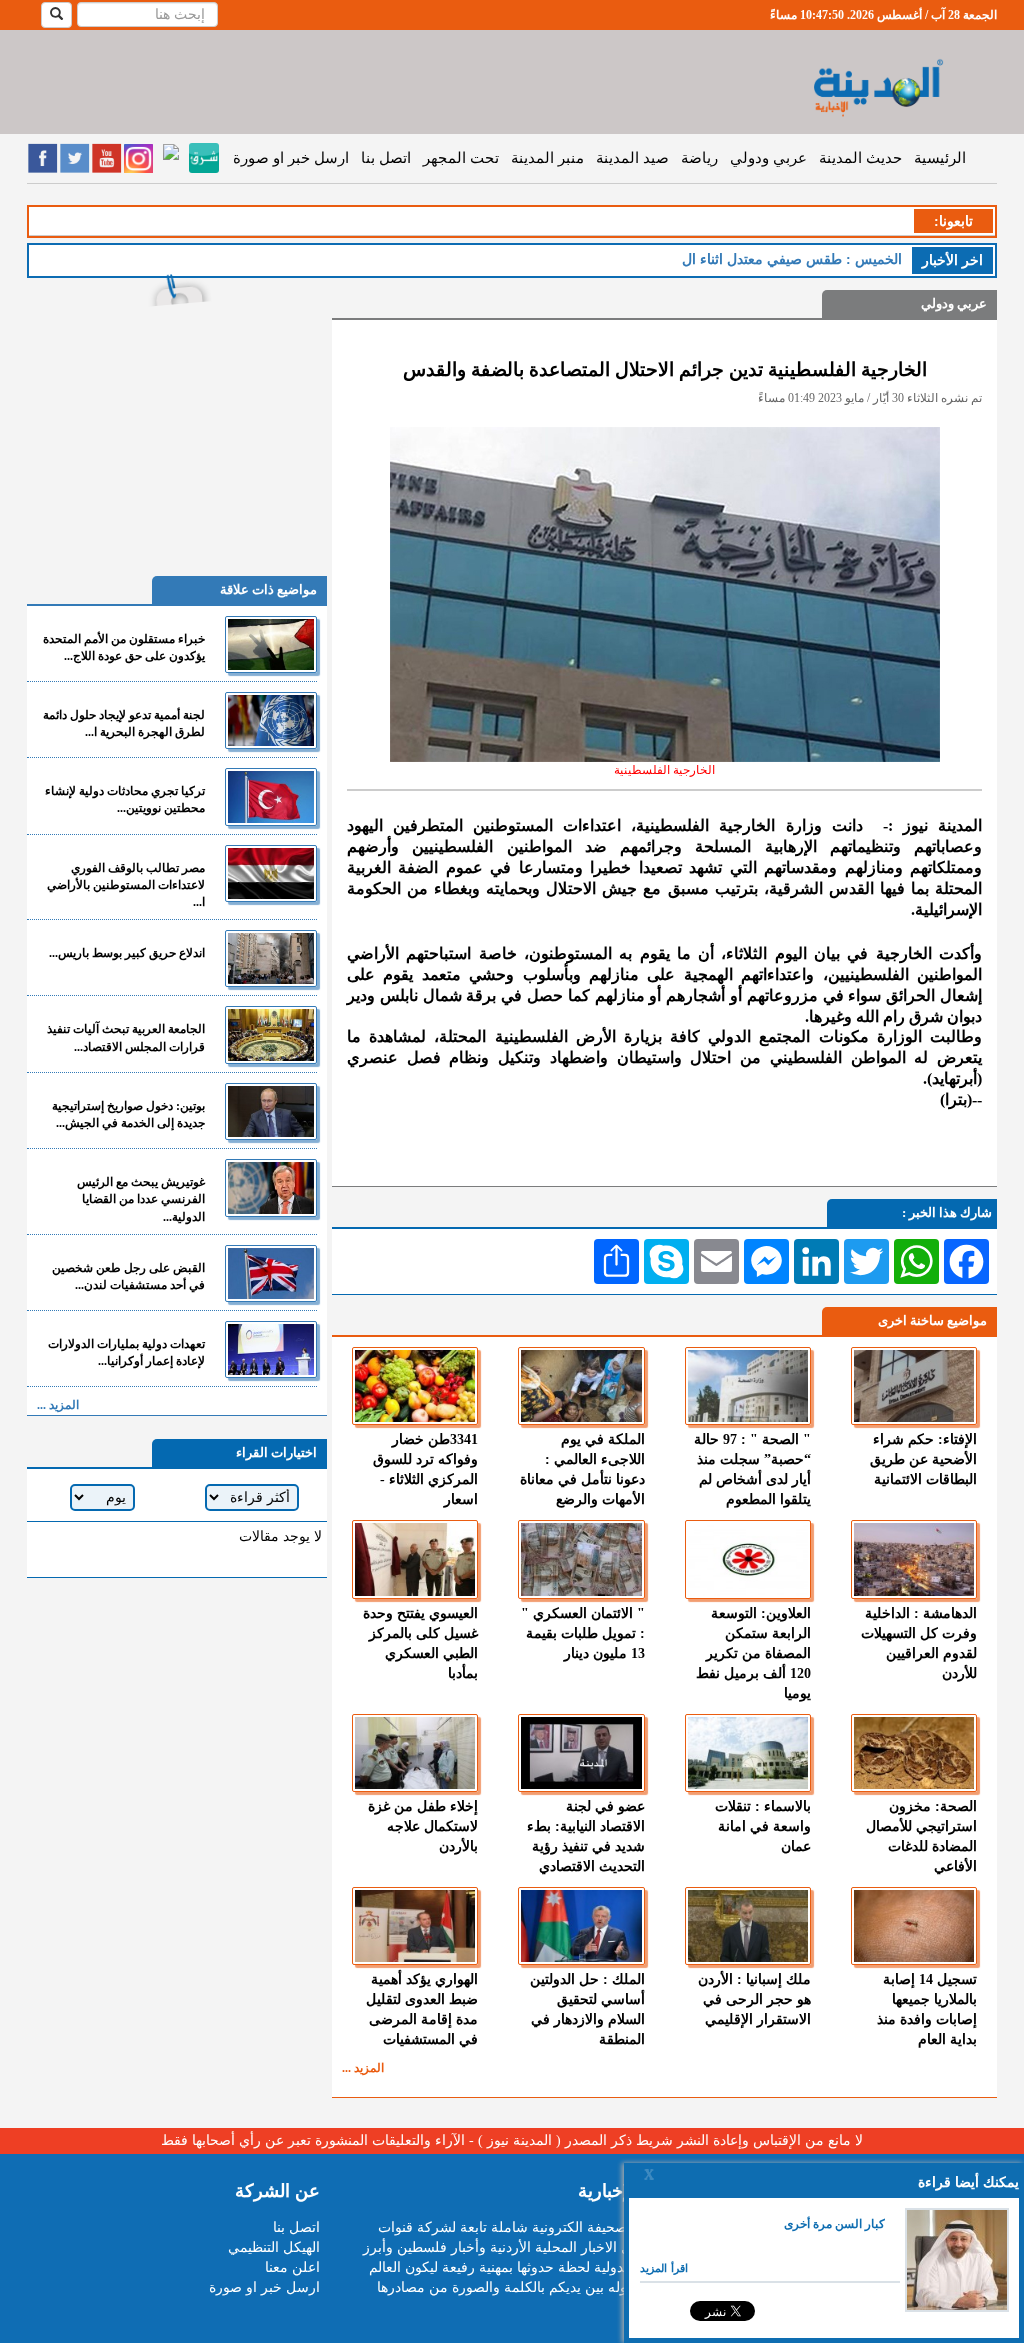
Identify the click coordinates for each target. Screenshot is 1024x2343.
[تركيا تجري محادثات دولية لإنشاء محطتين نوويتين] (271, 796)
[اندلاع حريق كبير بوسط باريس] (271, 958)
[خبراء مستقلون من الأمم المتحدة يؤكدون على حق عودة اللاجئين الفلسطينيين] (271, 644)
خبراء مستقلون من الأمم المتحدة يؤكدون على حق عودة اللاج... (124, 647)
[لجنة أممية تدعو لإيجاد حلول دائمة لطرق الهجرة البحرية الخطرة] (271, 720)
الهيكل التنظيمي (274, 2247)
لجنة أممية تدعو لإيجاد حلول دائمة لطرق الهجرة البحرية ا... (124, 723)
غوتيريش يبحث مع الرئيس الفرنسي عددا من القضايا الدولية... (141, 1199)
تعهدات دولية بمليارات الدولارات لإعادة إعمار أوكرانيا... (126, 1352)
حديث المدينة (860, 158)
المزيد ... (363, 2068)
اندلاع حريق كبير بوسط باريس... (127, 953)
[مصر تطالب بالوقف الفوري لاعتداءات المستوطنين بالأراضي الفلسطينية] (271, 873)
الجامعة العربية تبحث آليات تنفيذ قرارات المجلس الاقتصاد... (126, 1037)
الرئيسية (940, 158)
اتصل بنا (386, 158)
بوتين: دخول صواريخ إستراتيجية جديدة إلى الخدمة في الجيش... (128, 1114)
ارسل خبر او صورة (291, 158)
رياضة (699, 158)
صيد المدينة (632, 158)
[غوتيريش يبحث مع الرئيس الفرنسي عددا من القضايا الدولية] (271, 1187)
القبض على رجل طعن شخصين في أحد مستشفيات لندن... (128, 1276)
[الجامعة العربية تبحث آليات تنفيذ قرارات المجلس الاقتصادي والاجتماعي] (271, 1034)
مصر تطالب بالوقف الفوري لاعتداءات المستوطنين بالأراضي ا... (126, 885)
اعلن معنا (292, 2267)
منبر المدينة (547, 158)
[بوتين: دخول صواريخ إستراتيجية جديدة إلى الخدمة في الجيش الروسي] (271, 1111)
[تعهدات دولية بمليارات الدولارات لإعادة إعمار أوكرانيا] (271, 1349)
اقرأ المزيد (664, 2268)
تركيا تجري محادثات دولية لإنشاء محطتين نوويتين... (125, 799)
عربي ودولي (768, 158)
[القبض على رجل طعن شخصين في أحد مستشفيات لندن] (271, 1273)
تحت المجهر (461, 158)
